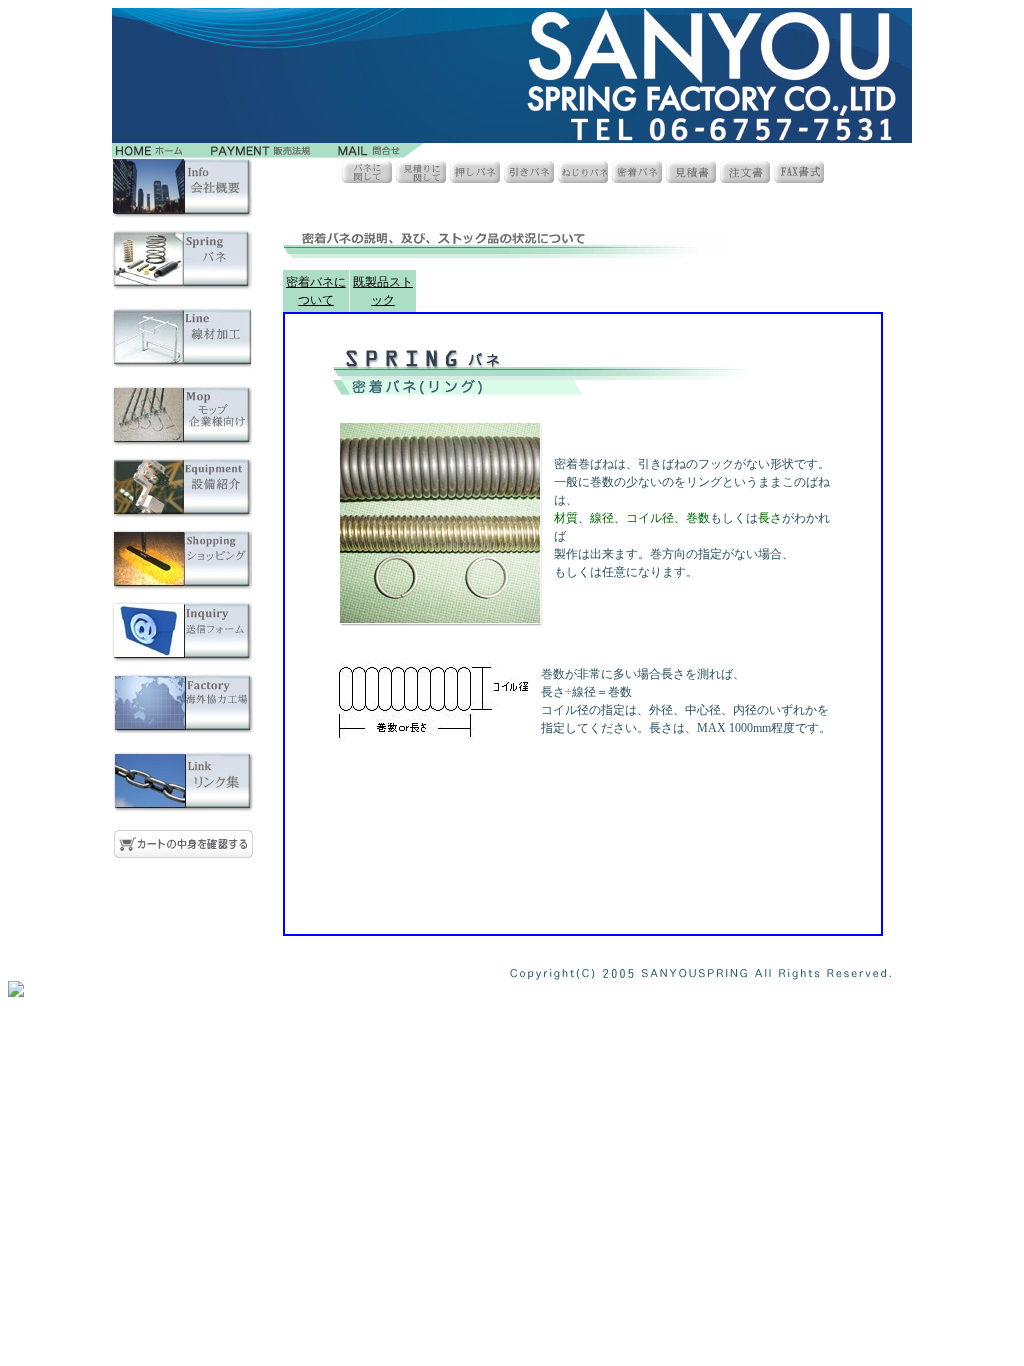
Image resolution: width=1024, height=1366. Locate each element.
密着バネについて (316, 291)
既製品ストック (383, 291)
